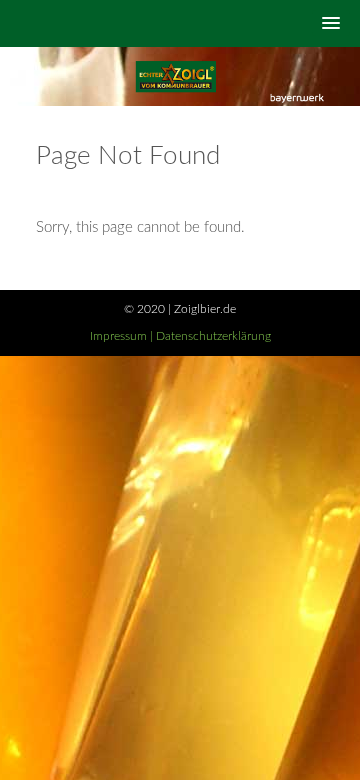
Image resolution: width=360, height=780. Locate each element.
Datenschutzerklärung (213, 336)
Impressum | (123, 336)
